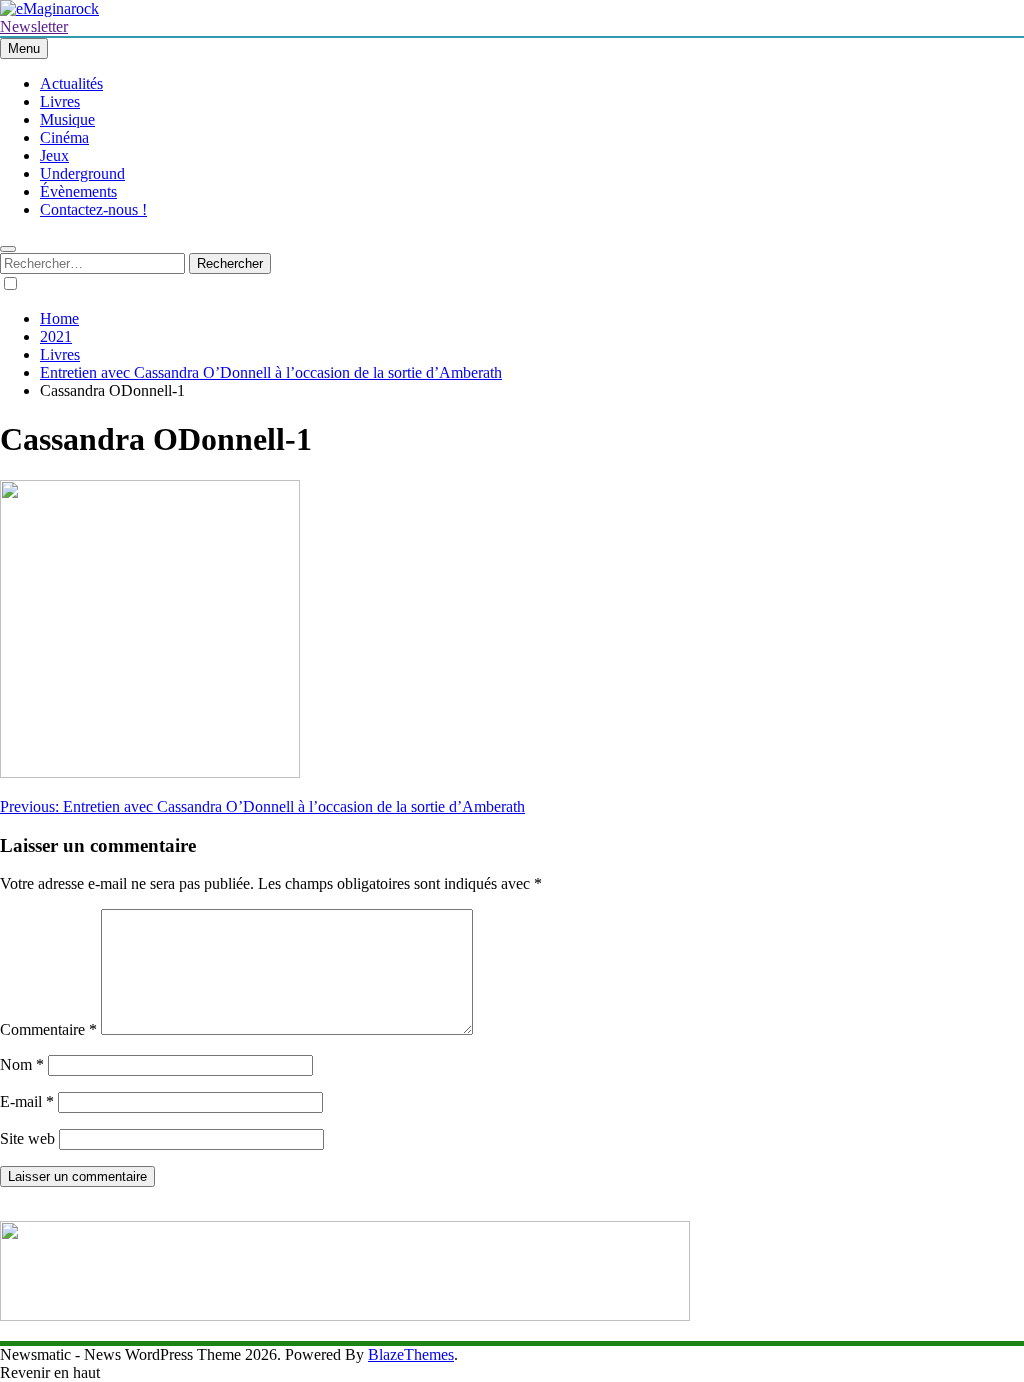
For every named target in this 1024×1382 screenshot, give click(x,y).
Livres (60, 101)
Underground (82, 173)
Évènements (78, 191)
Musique (67, 119)
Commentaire (48, 1029)
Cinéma (64, 137)
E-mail (27, 1101)
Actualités (71, 83)
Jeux (54, 155)
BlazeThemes (411, 1354)
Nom (22, 1064)
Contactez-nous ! (93, 209)
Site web (27, 1138)
